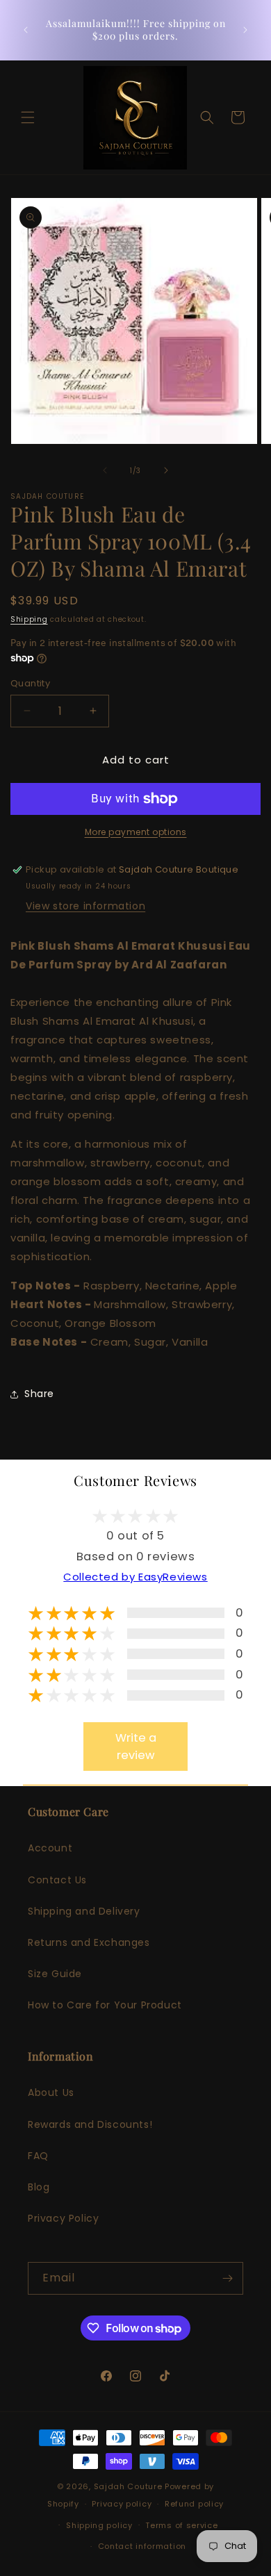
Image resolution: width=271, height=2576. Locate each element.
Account (50, 1848)
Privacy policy (122, 2504)
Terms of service (181, 2525)
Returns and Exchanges (89, 1942)
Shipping (29, 619)
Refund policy (194, 2504)
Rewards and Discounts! (90, 2124)
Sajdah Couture (130, 2486)
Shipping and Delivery (84, 1911)
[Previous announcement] (26, 30)
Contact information (142, 2546)
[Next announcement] (245, 30)
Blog (39, 2187)
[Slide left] (105, 470)
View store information (85, 906)
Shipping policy (99, 2525)
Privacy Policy (63, 2218)
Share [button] (39, 1394)
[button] (28, 117)
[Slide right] (166, 470)
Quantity (30, 683)
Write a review (136, 1747)
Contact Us (57, 1880)
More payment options (136, 832)
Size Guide (55, 1974)
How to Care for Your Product (105, 2005)
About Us (51, 2092)
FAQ (38, 2156)
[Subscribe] (227, 2278)
